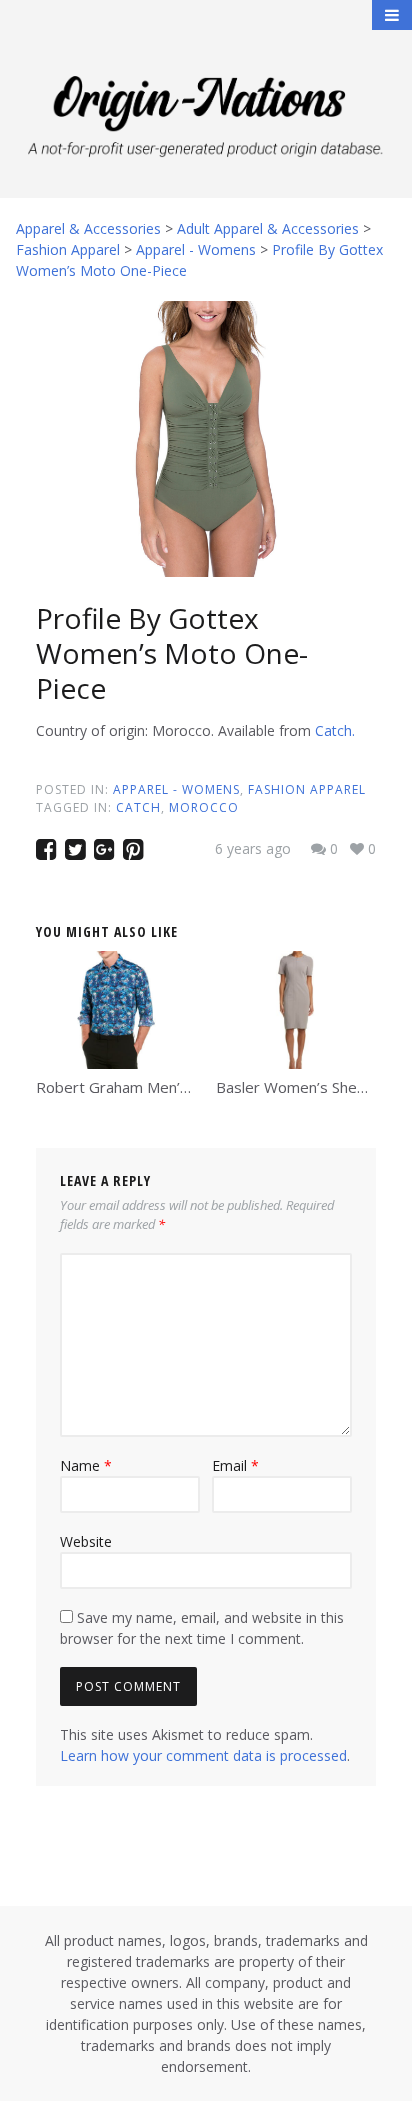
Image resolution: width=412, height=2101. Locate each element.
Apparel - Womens (176, 789)
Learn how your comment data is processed (203, 1755)
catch (138, 807)
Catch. (335, 730)
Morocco (204, 807)
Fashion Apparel (307, 789)
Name (86, 1465)
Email (235, 1465)
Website (86, 1541)
